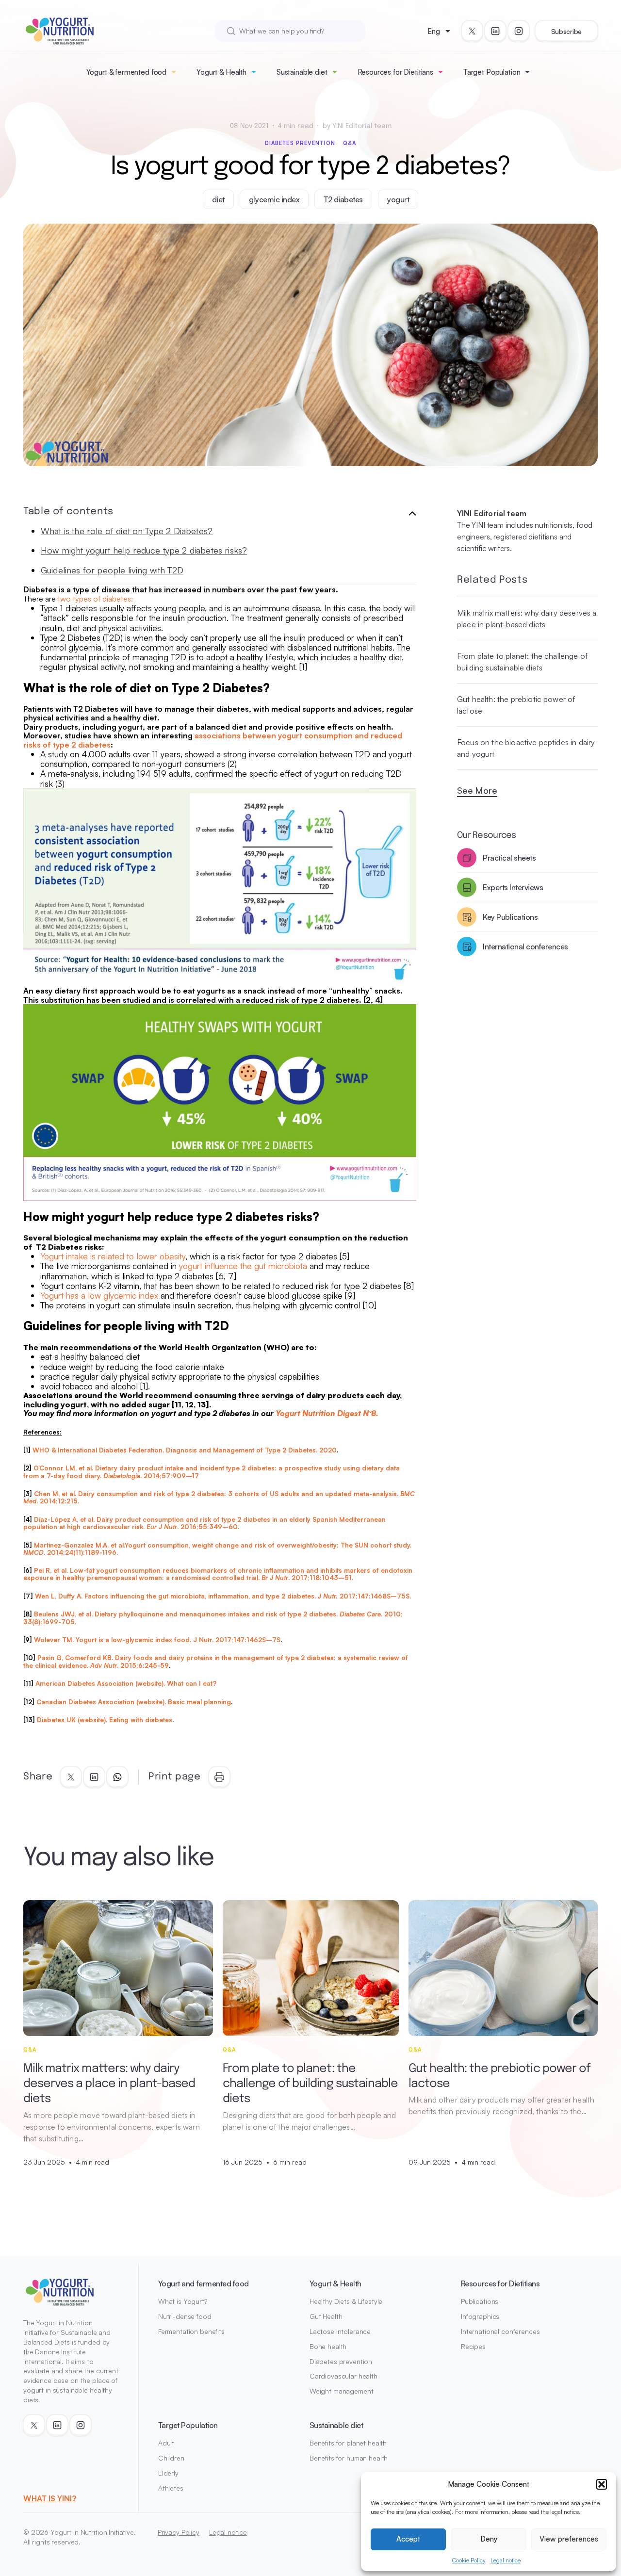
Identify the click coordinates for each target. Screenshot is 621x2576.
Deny (489, 2539)
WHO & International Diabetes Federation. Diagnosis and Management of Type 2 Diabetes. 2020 (185, 1450)
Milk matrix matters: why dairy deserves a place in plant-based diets (527, 619)
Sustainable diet (302, 72)
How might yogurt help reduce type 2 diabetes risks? (144, 550)
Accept (408, 2539)
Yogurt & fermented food (127, 72)
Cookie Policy (469, 2560)
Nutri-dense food (185, 2316)
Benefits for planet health (348, 2443)
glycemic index (274, 199)
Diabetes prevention (300, 143)
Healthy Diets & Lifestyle (346, 2301)
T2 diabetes (343, 199)
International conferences (500, 2331)
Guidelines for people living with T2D (112, 570)
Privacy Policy (179, 2532)
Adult (166, 2443)
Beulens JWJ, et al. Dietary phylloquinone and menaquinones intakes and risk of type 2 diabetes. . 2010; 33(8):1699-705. (213, 1618)
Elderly (168, 2473)
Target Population (492, 72)
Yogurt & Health (221, 72)
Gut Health (326, 2316)
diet (218, 199)
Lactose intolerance (340, 2331)
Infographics (480, 2316)
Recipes (473, 2346)
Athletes (171, 2488)
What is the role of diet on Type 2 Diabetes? (127, 531)
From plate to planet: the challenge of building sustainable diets (522, 662)
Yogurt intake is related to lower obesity (113, 1256)
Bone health (328, 2346)
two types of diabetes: (95, 599)
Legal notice (506, 2560)
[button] (602, 2484)
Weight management (342, 2391)
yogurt (398, 199)
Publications (480, 2301)
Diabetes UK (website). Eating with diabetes (105, 1720)
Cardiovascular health (343, 2376)
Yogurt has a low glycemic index (99, 1295)
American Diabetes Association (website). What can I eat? (126, 1683)
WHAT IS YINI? (50, 2498)
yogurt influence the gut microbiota (243, 1266)
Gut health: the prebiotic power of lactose (516, 705)
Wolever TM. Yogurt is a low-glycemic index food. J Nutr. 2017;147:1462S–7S (157, 1640)
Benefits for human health (349, 2458)
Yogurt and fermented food (204, 2283)
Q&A (350, 143)
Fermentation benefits (191, 2331)
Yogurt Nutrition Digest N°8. (327, 1413)
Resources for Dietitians (395, 72)
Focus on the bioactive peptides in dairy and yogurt (526, 748)
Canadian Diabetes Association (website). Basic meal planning (134, 1702)
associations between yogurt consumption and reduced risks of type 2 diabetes (213, 740)
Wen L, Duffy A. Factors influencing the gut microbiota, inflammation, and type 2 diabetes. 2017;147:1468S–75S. (223, 1596)
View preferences (569, 2539)
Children (171, 2458)
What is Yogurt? (183, 2301)
